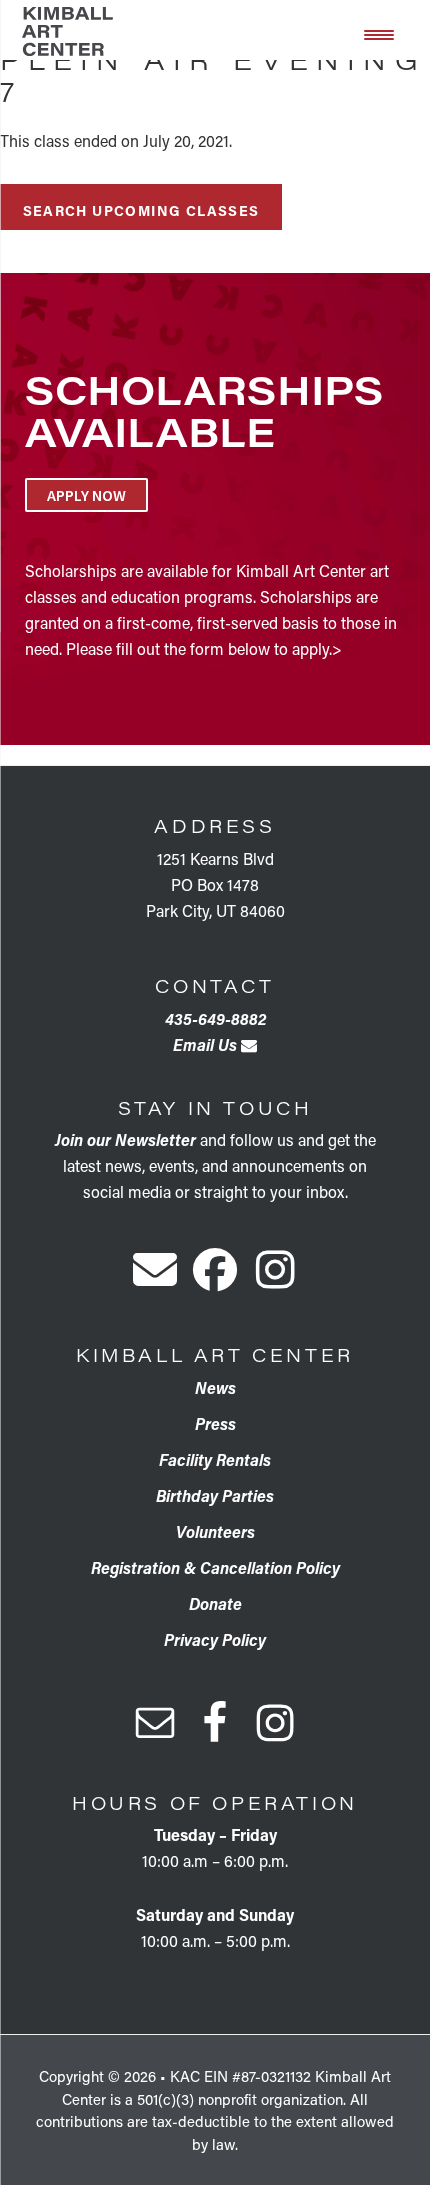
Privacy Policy (215, 1639)
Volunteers (215, 1531)
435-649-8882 (215, 1018)
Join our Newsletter (125, 1139)
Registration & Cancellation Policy (215, 1567)
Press (215, 1423)
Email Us (207, 1044)
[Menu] (379, 33)
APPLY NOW (86, 495)
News (215, 1387)
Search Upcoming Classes (141, 210)
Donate (215, 1603)
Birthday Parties (215, 1495)
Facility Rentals (215, 1459)
